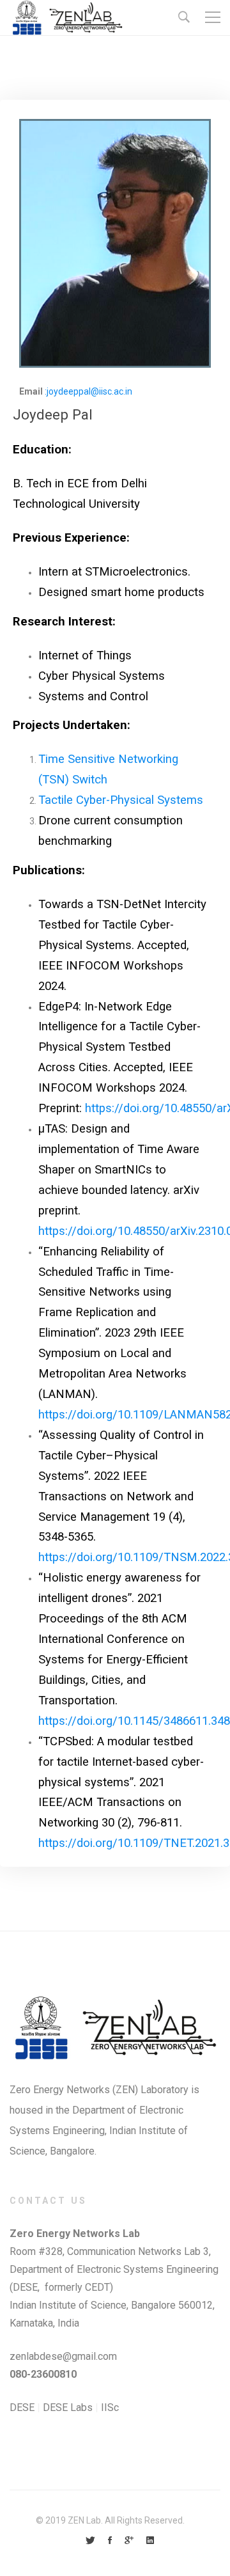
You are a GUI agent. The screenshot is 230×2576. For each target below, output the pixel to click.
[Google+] (129, 2541)
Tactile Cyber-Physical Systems (121, 800)
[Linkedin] (150, 2541)
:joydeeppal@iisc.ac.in (88, 391)
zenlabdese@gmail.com (63, 2356)
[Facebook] (110, 2541)
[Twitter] (90, 2541)
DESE (22, 2407)
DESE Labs (69, 2407)
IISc (110, 2407)
